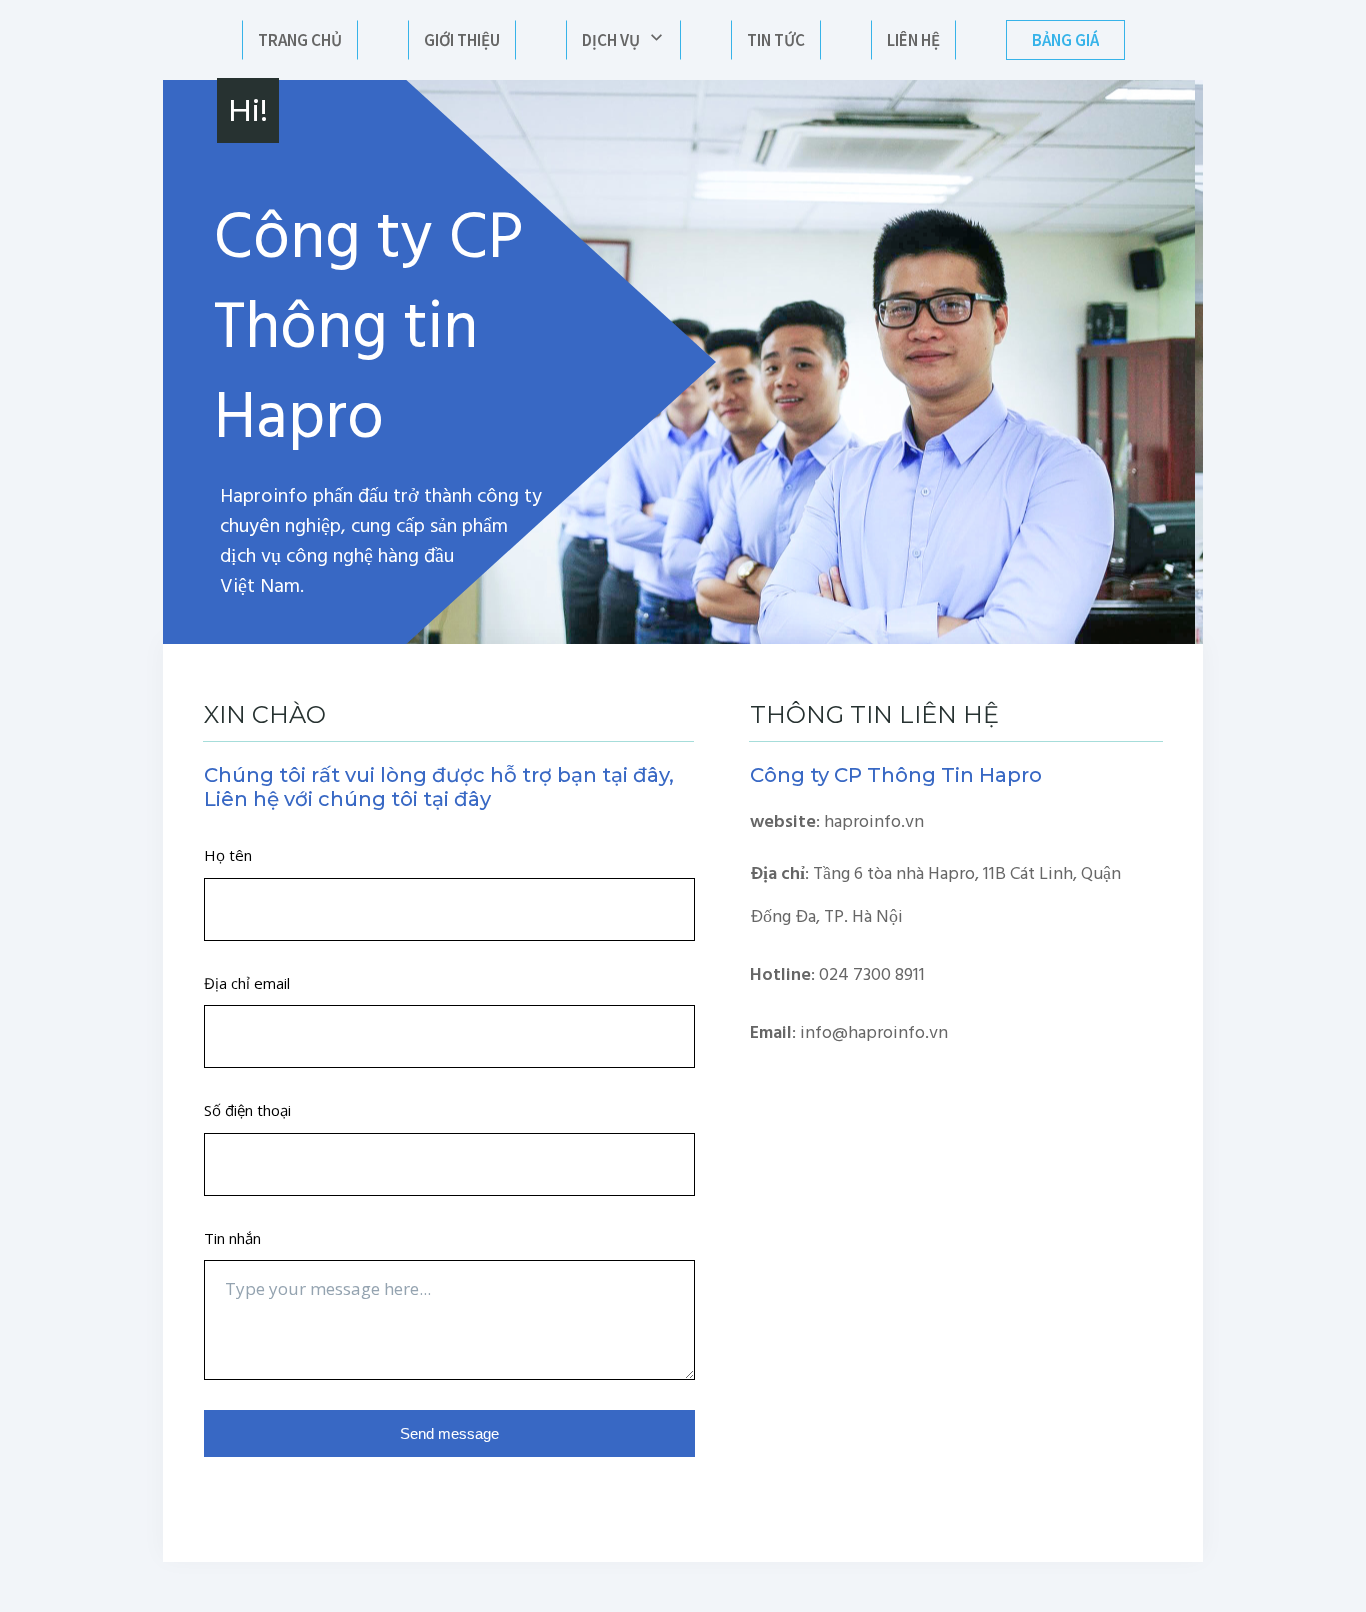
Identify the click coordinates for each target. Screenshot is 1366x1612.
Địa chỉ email (247, 983)
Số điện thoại (247, 1110)
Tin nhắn (232, 1238)
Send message (449, 1433)
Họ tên (228, 855)
